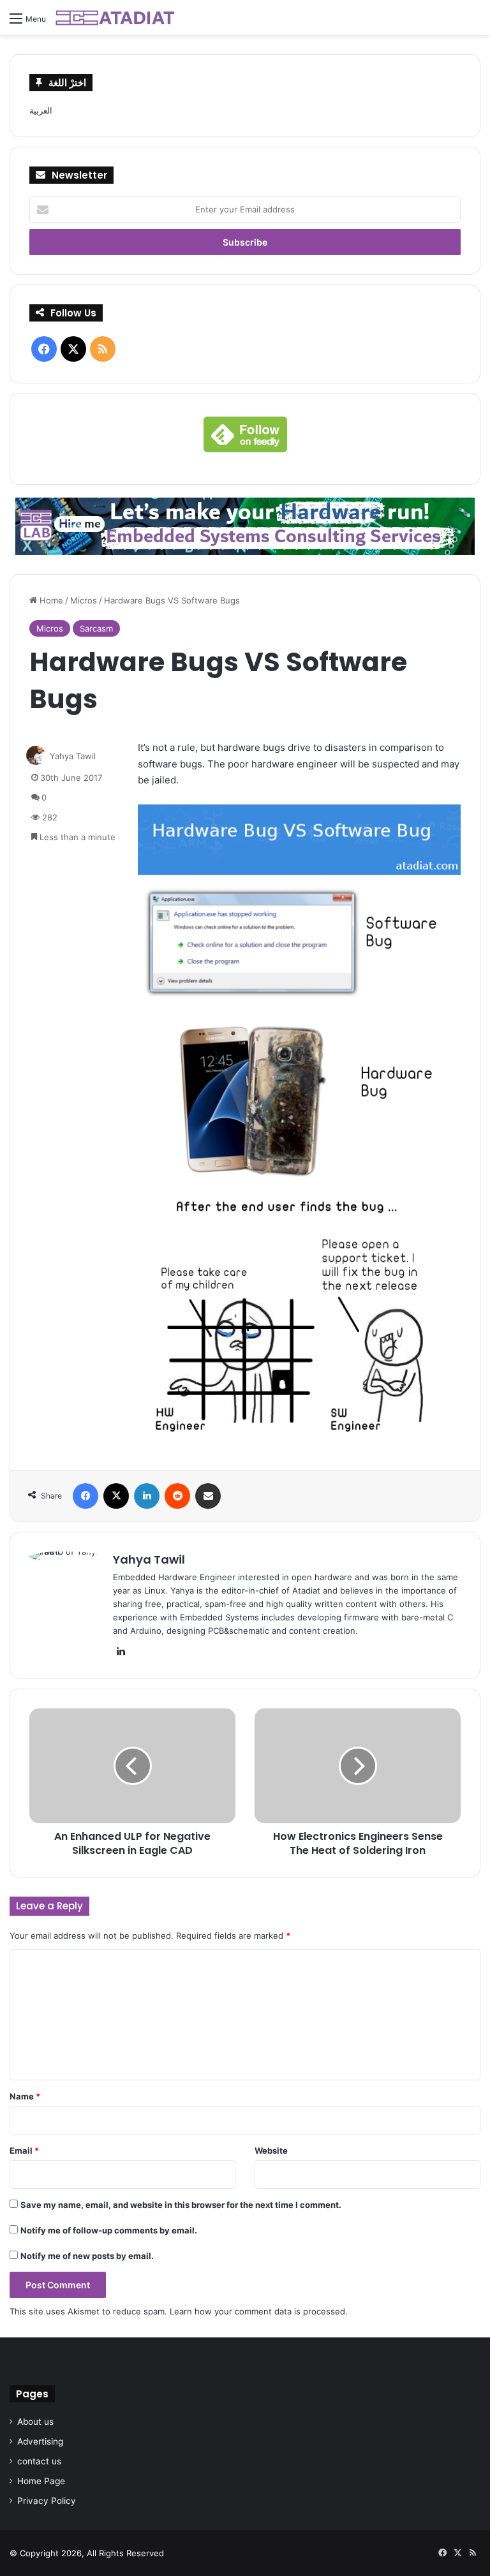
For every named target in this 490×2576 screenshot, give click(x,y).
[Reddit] (177, 1496)
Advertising (40, 2441)
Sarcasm (96, 628)
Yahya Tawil (73, 756)
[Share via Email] (208, 1496)
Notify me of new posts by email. (87, 2256)
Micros (84, 600)
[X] (116, 1496)
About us (35, 2422)
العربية (41, 110)
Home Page (41, 2481)
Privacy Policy (47, 2501)
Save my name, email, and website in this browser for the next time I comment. (181, 2205)
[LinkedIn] (147, 1496)
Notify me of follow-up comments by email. (109, 2230)
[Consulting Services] (245, 526)
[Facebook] (85, 1496)
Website (271, 2150)
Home (50, 600)
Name (25, 2096)
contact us (39, 2461)
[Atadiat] (116, 18)
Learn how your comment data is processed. (259, 2311)
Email (24, 2150)
